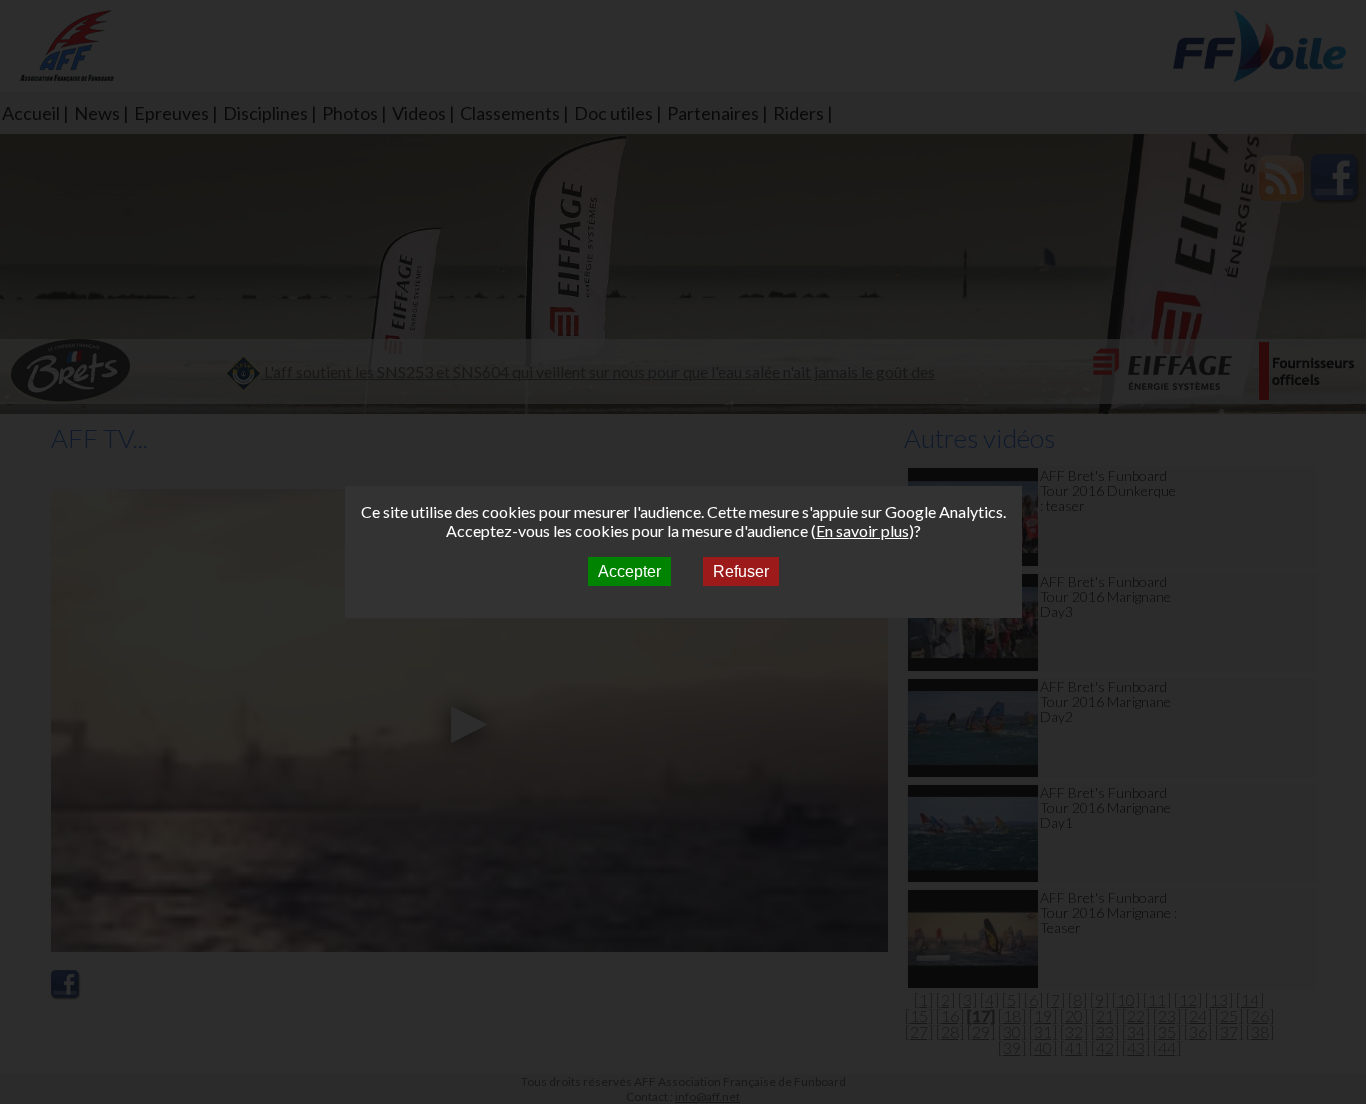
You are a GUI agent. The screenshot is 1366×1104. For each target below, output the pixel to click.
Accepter (629, 571)
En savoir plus (862, 530)
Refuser (741, 571)
